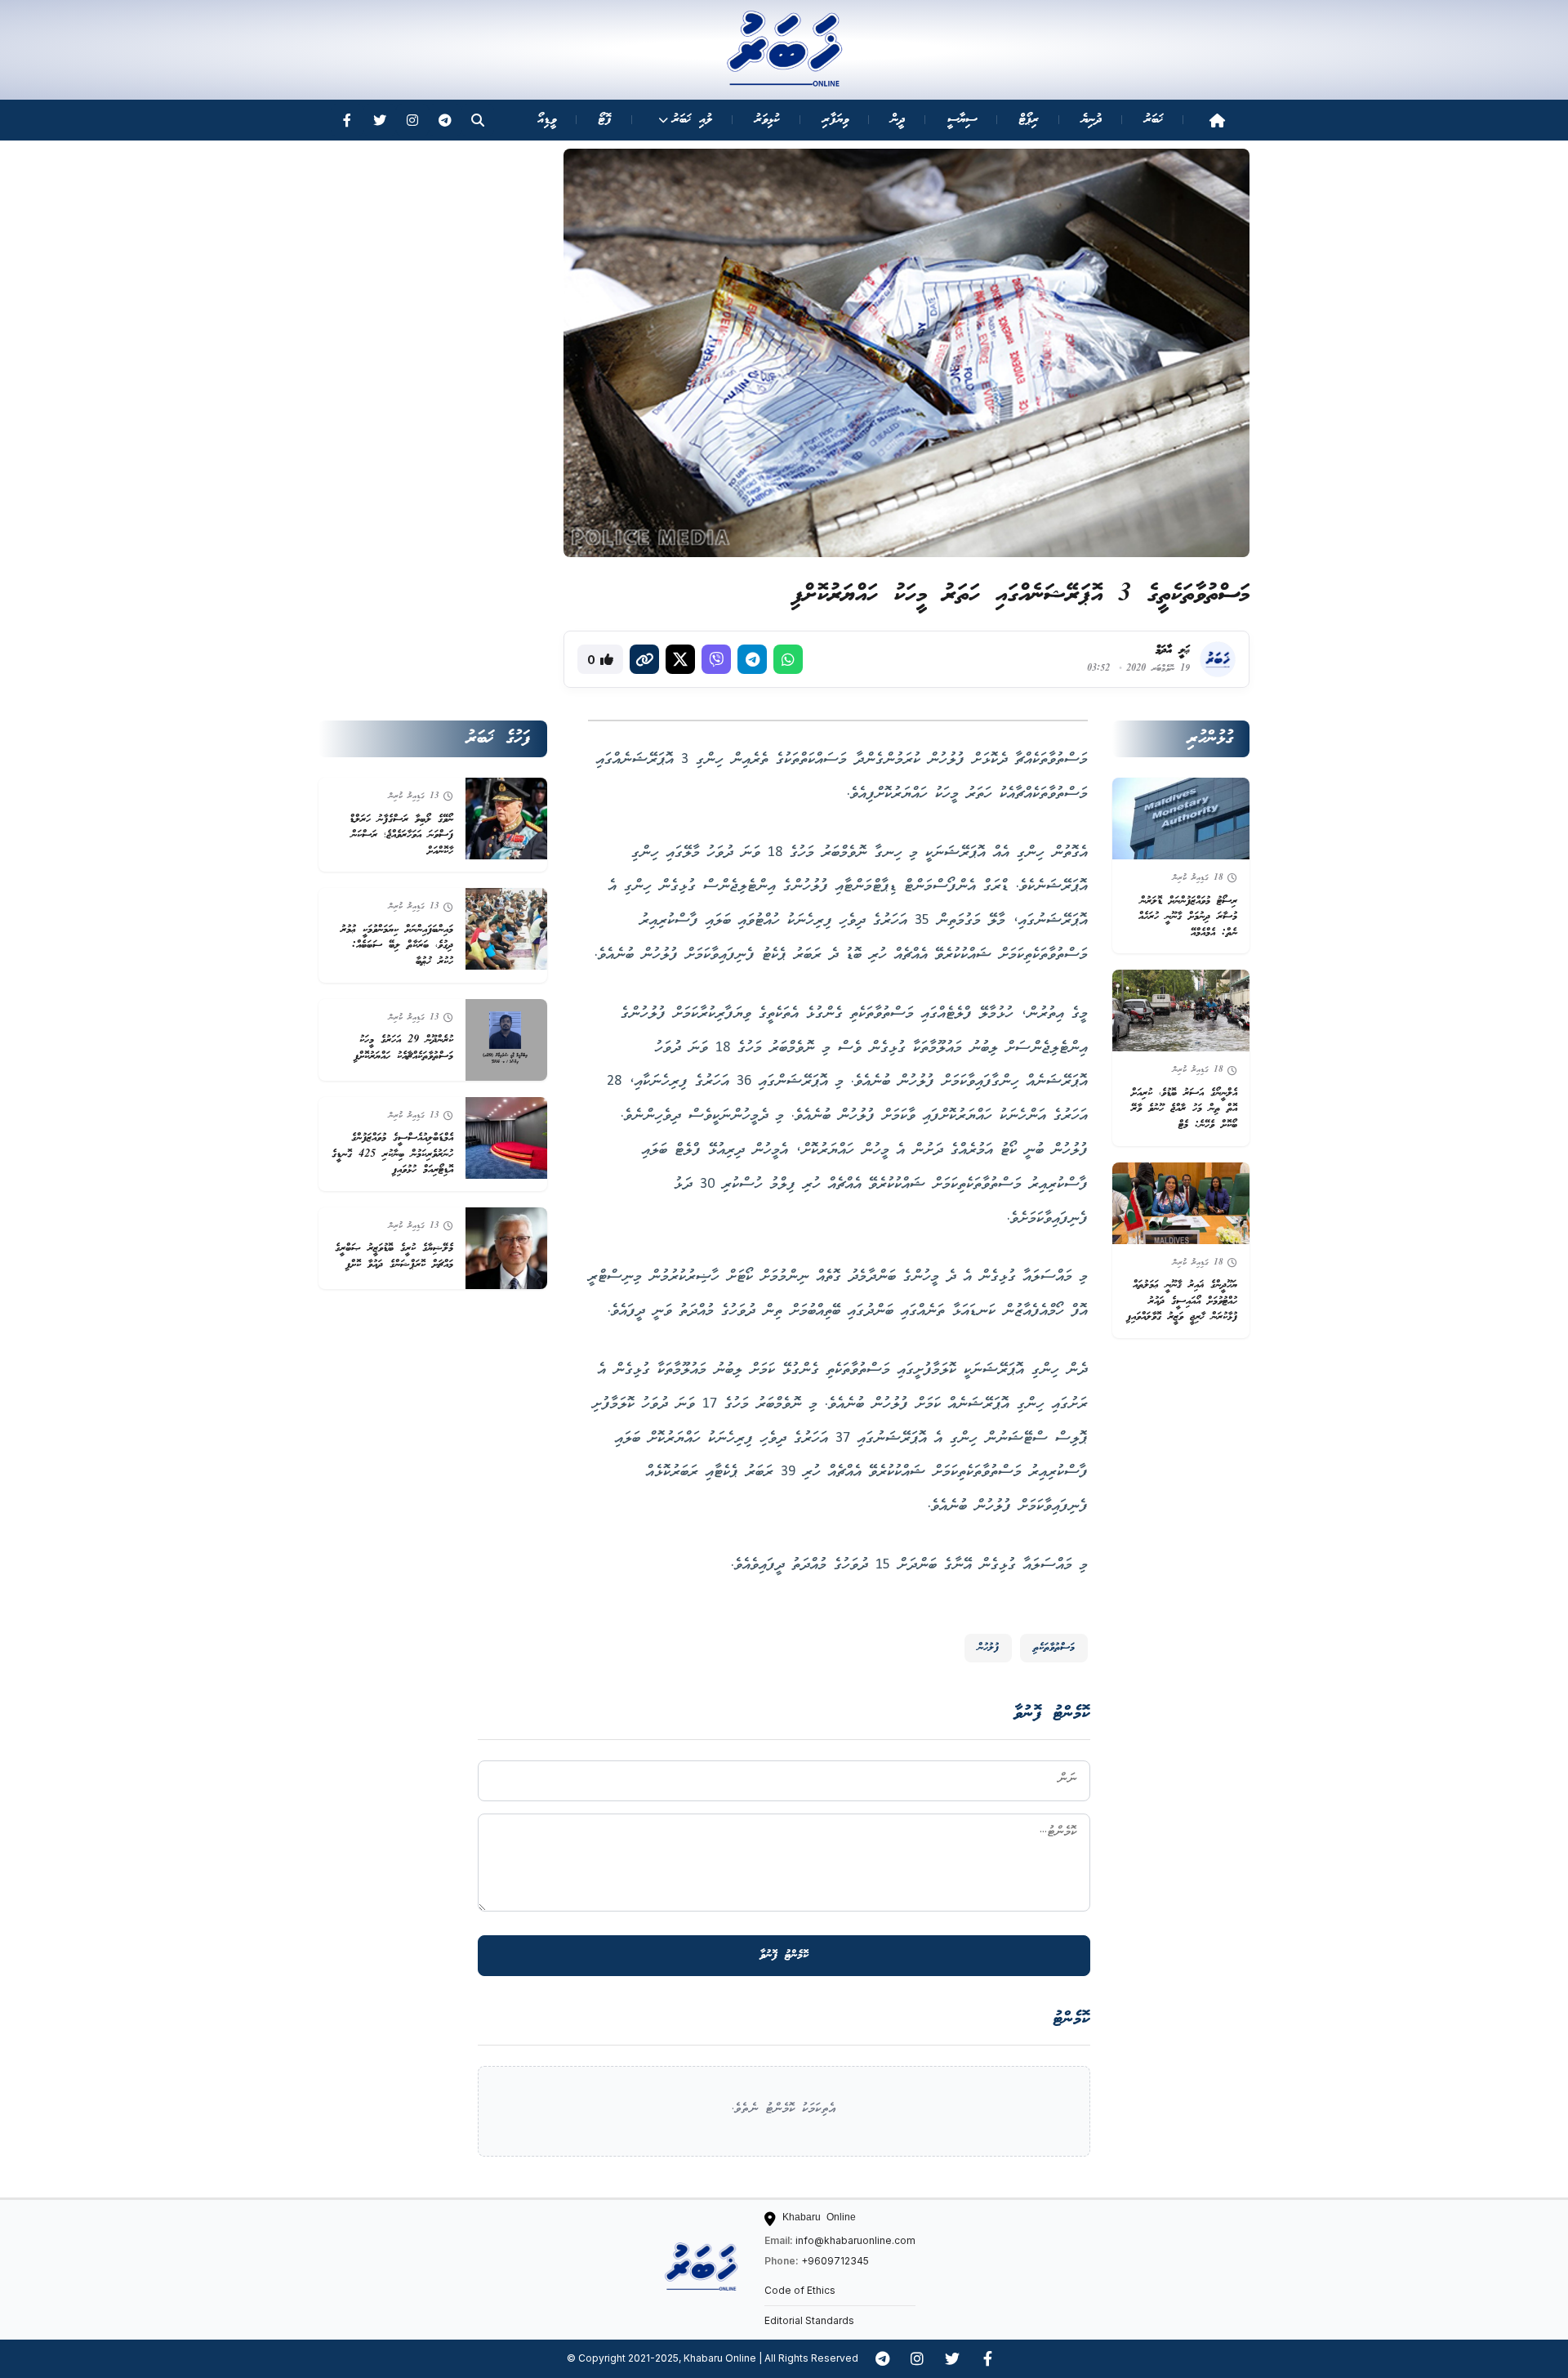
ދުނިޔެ (1091, 120)
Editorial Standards (809, 2320)
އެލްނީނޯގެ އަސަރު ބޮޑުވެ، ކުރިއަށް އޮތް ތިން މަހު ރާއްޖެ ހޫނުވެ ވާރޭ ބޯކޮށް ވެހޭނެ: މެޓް (1184, 1109)
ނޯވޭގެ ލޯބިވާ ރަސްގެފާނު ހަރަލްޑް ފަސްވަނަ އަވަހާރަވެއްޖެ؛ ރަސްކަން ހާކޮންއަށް (401, 836)
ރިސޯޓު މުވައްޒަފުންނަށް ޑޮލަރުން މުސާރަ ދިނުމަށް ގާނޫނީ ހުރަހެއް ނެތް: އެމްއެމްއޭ (1188, 917)
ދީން (898, 120)
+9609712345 (835, 2261)
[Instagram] (412, 120)
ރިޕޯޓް (1029, 120)
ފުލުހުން (988, 1648)
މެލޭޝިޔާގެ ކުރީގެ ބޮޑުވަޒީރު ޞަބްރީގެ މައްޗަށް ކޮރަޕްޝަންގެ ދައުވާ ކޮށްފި (394, 1257)
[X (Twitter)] (680, 659)
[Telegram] (445, 120)
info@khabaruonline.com (855, 2240)
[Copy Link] (644, 659)
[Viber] (716, 659)
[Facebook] (347, 120)
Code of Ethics (800, 2290)
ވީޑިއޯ (547, 120)
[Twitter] (380, 120)
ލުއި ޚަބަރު (692, 120)
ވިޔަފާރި (835, 120)
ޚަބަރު (1154, 120)
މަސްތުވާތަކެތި (1054, 1648)
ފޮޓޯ (605, 120)
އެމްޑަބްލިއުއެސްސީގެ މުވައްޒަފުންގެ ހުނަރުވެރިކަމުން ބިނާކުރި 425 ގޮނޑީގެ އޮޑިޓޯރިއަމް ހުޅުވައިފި (392, 1154)
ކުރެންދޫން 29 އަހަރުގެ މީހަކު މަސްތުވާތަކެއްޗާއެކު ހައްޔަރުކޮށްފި (403, 1048)
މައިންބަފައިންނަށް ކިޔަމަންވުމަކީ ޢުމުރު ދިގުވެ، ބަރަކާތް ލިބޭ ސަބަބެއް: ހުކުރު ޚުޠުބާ (397, 946)
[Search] (478, 120)
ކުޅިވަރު (767, 120)
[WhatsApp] (788, 659)
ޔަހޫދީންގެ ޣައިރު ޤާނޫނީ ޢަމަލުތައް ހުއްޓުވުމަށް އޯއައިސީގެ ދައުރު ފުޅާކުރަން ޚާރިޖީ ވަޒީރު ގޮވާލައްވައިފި (1182, 1301)
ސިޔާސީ (962, 120)
